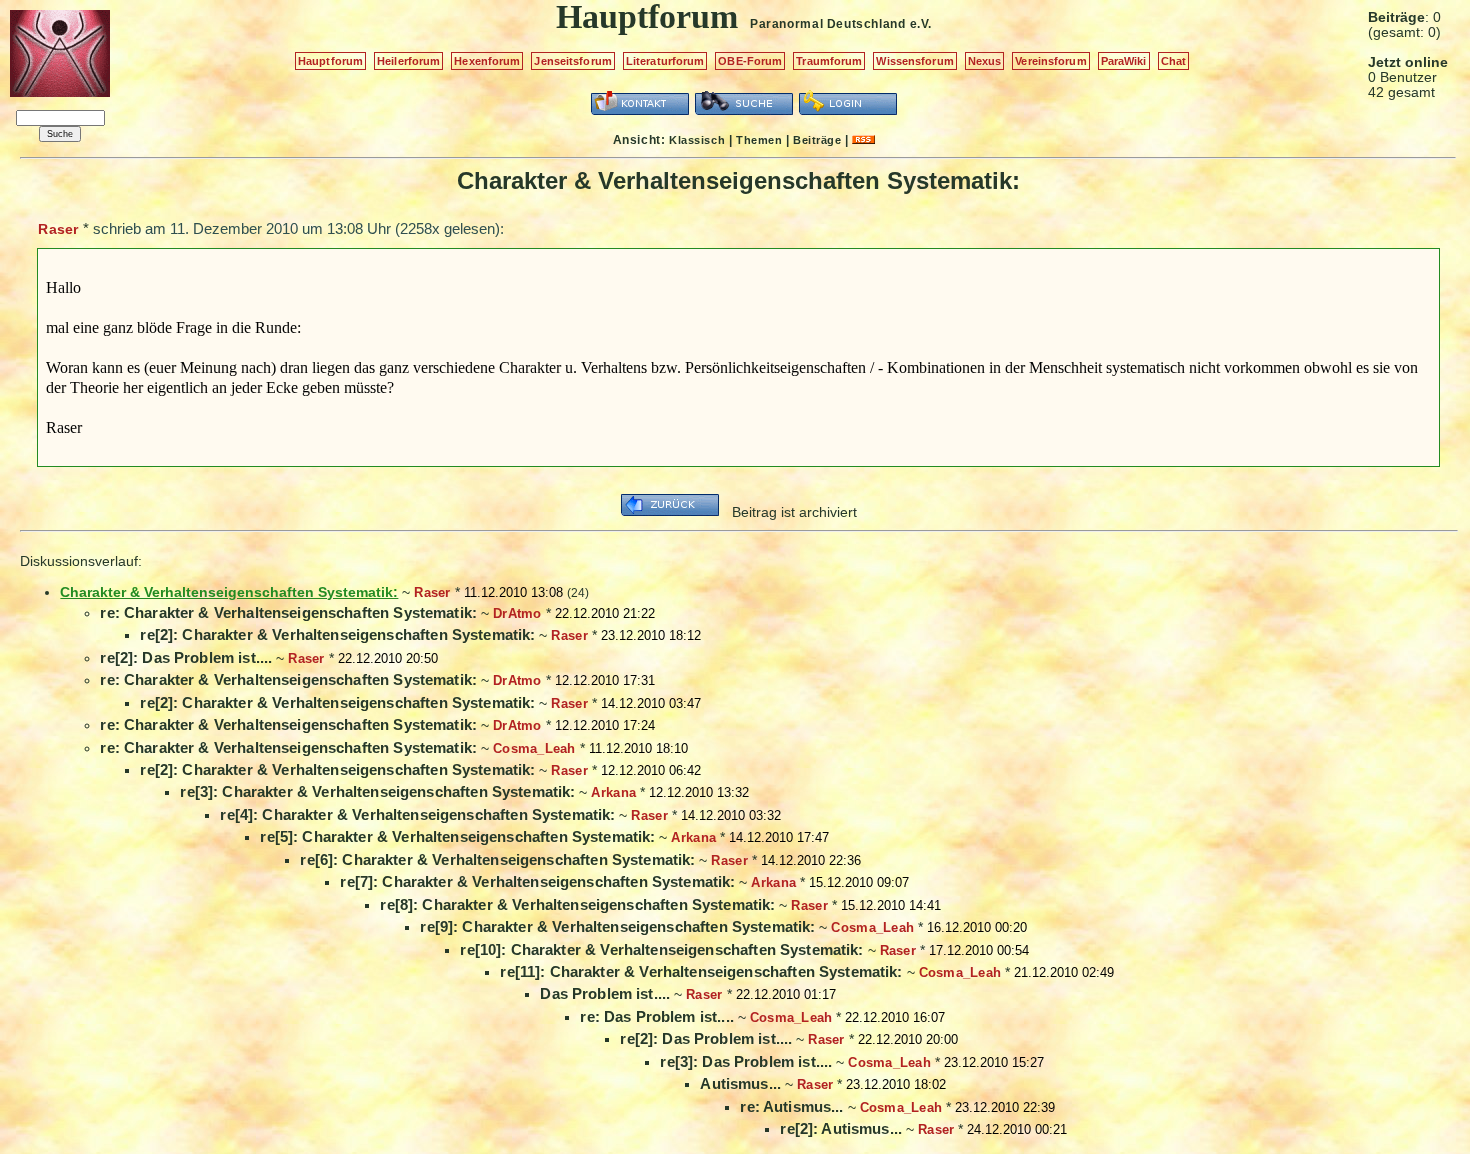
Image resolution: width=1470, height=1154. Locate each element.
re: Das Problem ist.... (656, 1016)
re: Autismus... (791, 1106)
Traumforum (829, 61)
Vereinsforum (1050, 61)
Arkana (613, 792)
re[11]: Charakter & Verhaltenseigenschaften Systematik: (701, 971)
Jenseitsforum (572, 61)
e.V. (921, 24)
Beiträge (817, 140)
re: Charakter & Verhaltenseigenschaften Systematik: (288, 612)
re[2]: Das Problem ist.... (186, 657)
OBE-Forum (750, 61)
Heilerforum (408, 61)
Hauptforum (330, 61)
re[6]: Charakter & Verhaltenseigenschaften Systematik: (497, 859)
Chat (1173, 61)
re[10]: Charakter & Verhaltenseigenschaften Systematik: (661, 949)
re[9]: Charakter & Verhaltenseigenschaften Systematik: (617, 926)
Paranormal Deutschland (827, 24)
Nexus (985, 61)
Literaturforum (665, 61)
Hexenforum (487, 61)
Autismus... (740, 1083)
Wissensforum (914, 61)
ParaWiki (1124, 61)
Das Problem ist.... (605, 993)
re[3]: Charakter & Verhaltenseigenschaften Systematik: (377, 791)
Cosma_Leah (534, 748)
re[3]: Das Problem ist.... (746, 1061)
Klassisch (697, 140)
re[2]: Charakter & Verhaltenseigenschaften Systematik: (337, 634)
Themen (759, 140)
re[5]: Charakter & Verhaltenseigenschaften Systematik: (457, 836)
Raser (58, 229)
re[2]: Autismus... (841, 1128)
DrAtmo (517, 613)
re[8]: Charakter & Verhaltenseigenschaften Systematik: (577, 904)
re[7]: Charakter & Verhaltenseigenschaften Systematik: (537, 881)
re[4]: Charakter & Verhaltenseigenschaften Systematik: (417, 814)
